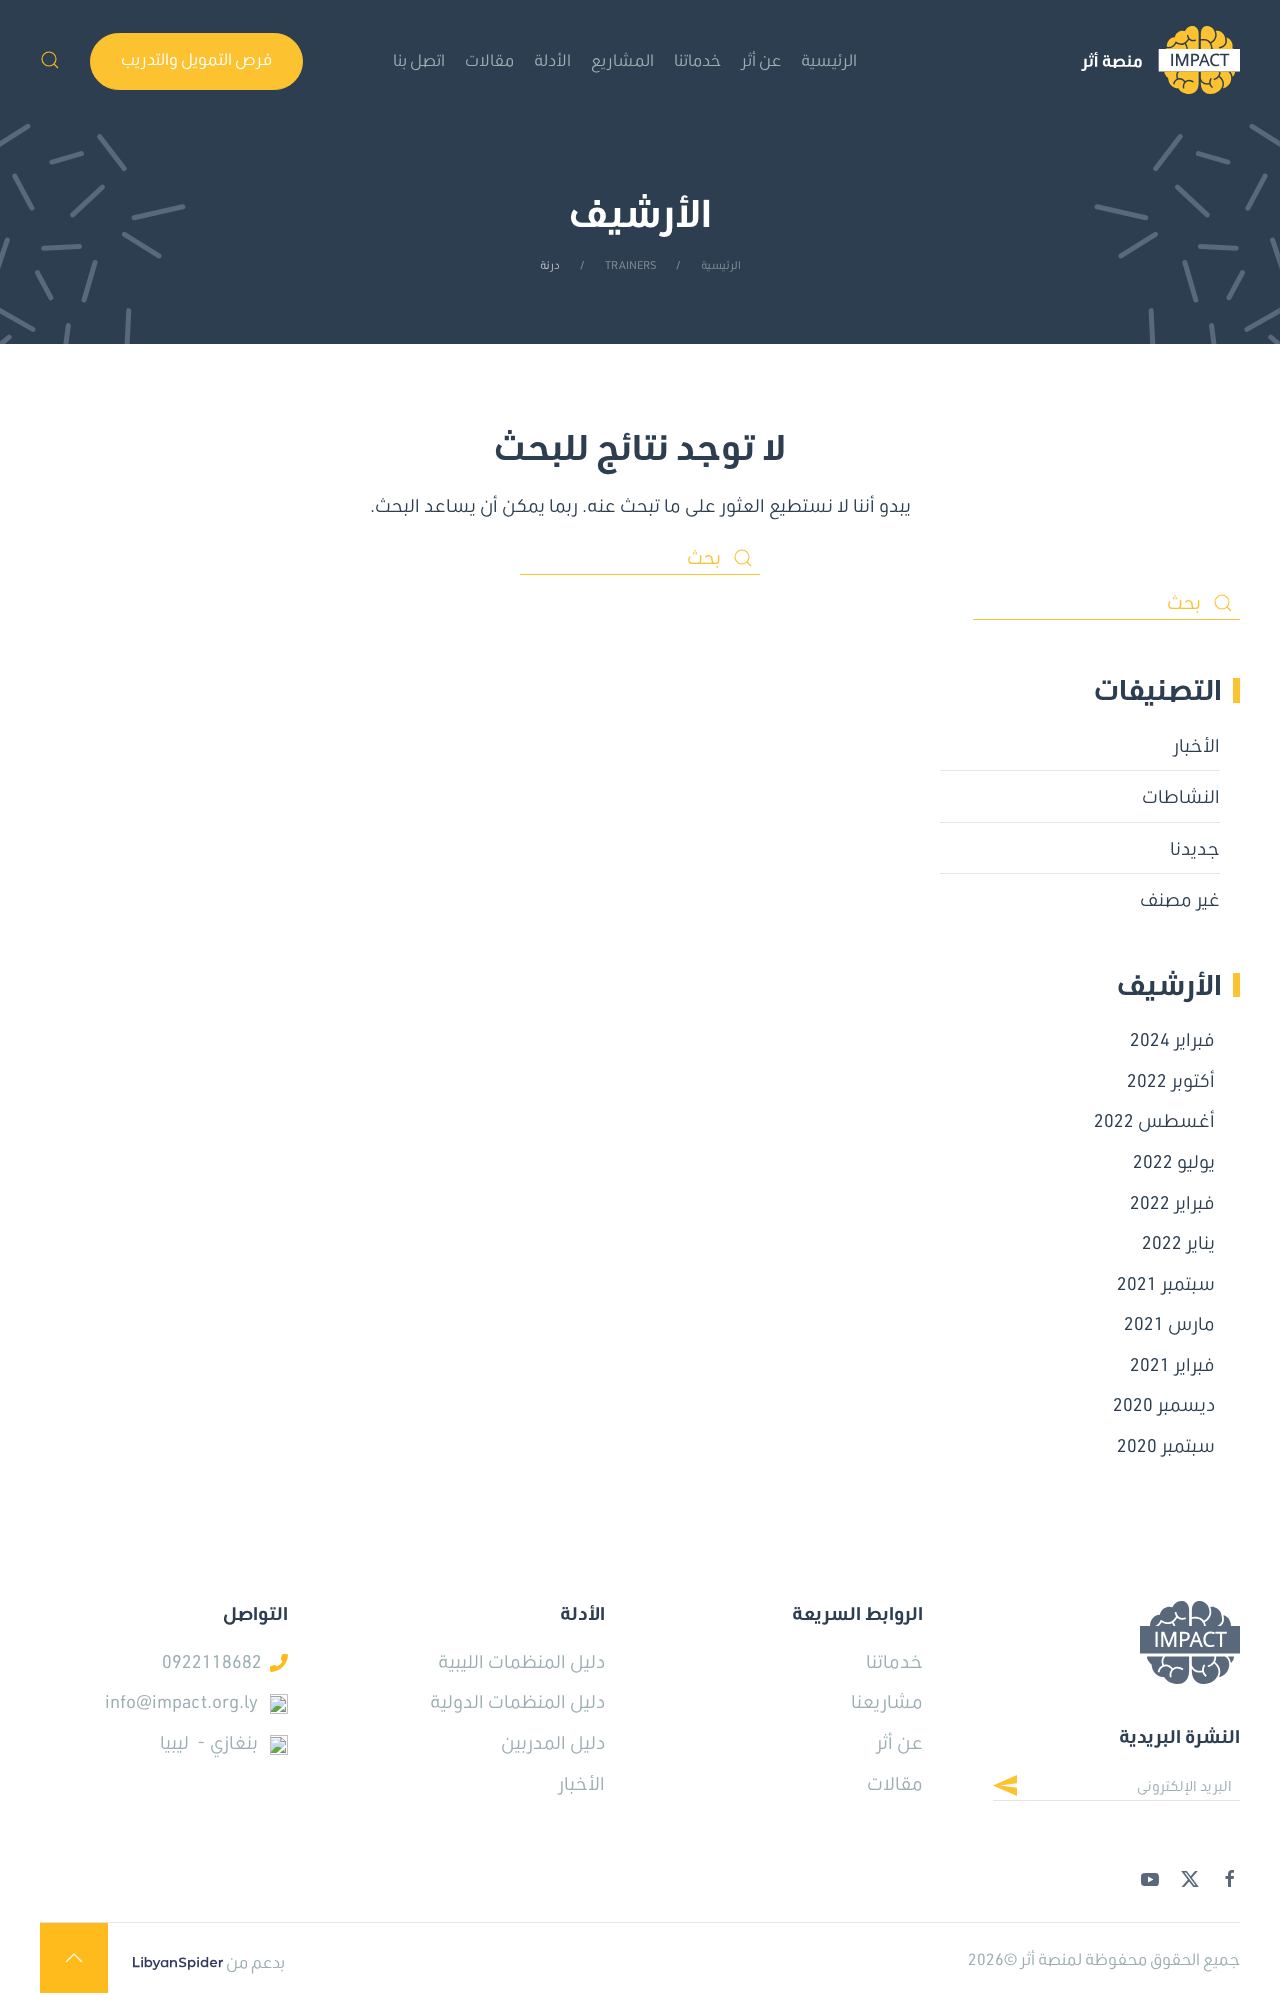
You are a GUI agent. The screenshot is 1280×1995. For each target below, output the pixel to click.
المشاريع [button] (622, 59)
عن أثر (899, 1742)
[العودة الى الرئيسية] (1160, 60)
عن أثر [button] (761, 59)
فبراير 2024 (1172, 1039)
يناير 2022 (1178, 1242)
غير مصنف (1180, 899)
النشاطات (1181, 796)
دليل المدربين (553, 1742)
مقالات (489, 59)
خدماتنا (697, 59)
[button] (50, 60)
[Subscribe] (1020, 1788)
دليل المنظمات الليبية (521, 1661)
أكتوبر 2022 (1171, 1080)
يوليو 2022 (1174, 1161)
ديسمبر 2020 (1164, 1404)
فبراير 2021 (1172, 1364)
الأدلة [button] (552, 59)
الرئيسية (829, 59)
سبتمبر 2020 (1166, 1445)
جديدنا (1195, 848)
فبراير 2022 (1172, 1202)
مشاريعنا (887, 1701)
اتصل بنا (419, 59)
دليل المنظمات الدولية (517, 1701)
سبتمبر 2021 (1166, 1283)
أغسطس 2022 (1154, 1120)
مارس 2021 (1169, 1323)
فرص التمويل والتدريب (196, 58)
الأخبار (1196, 745)
